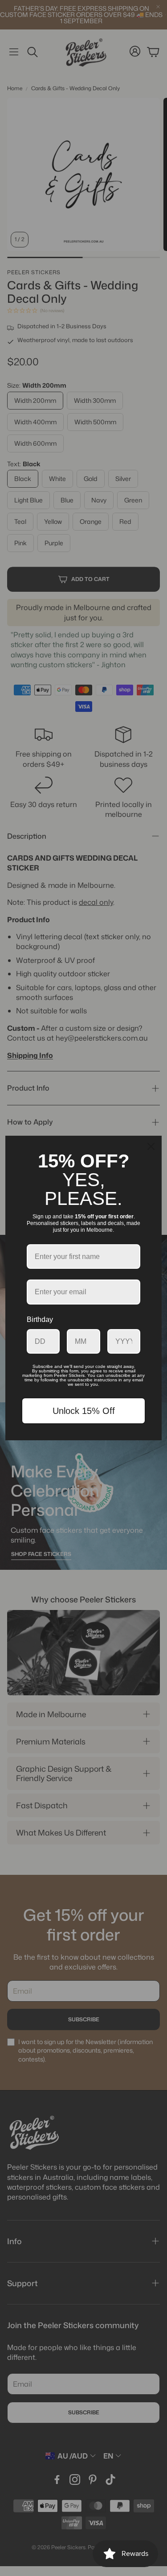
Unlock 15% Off (84, 1411)
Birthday (40, 1319)
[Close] (151, 1146)
